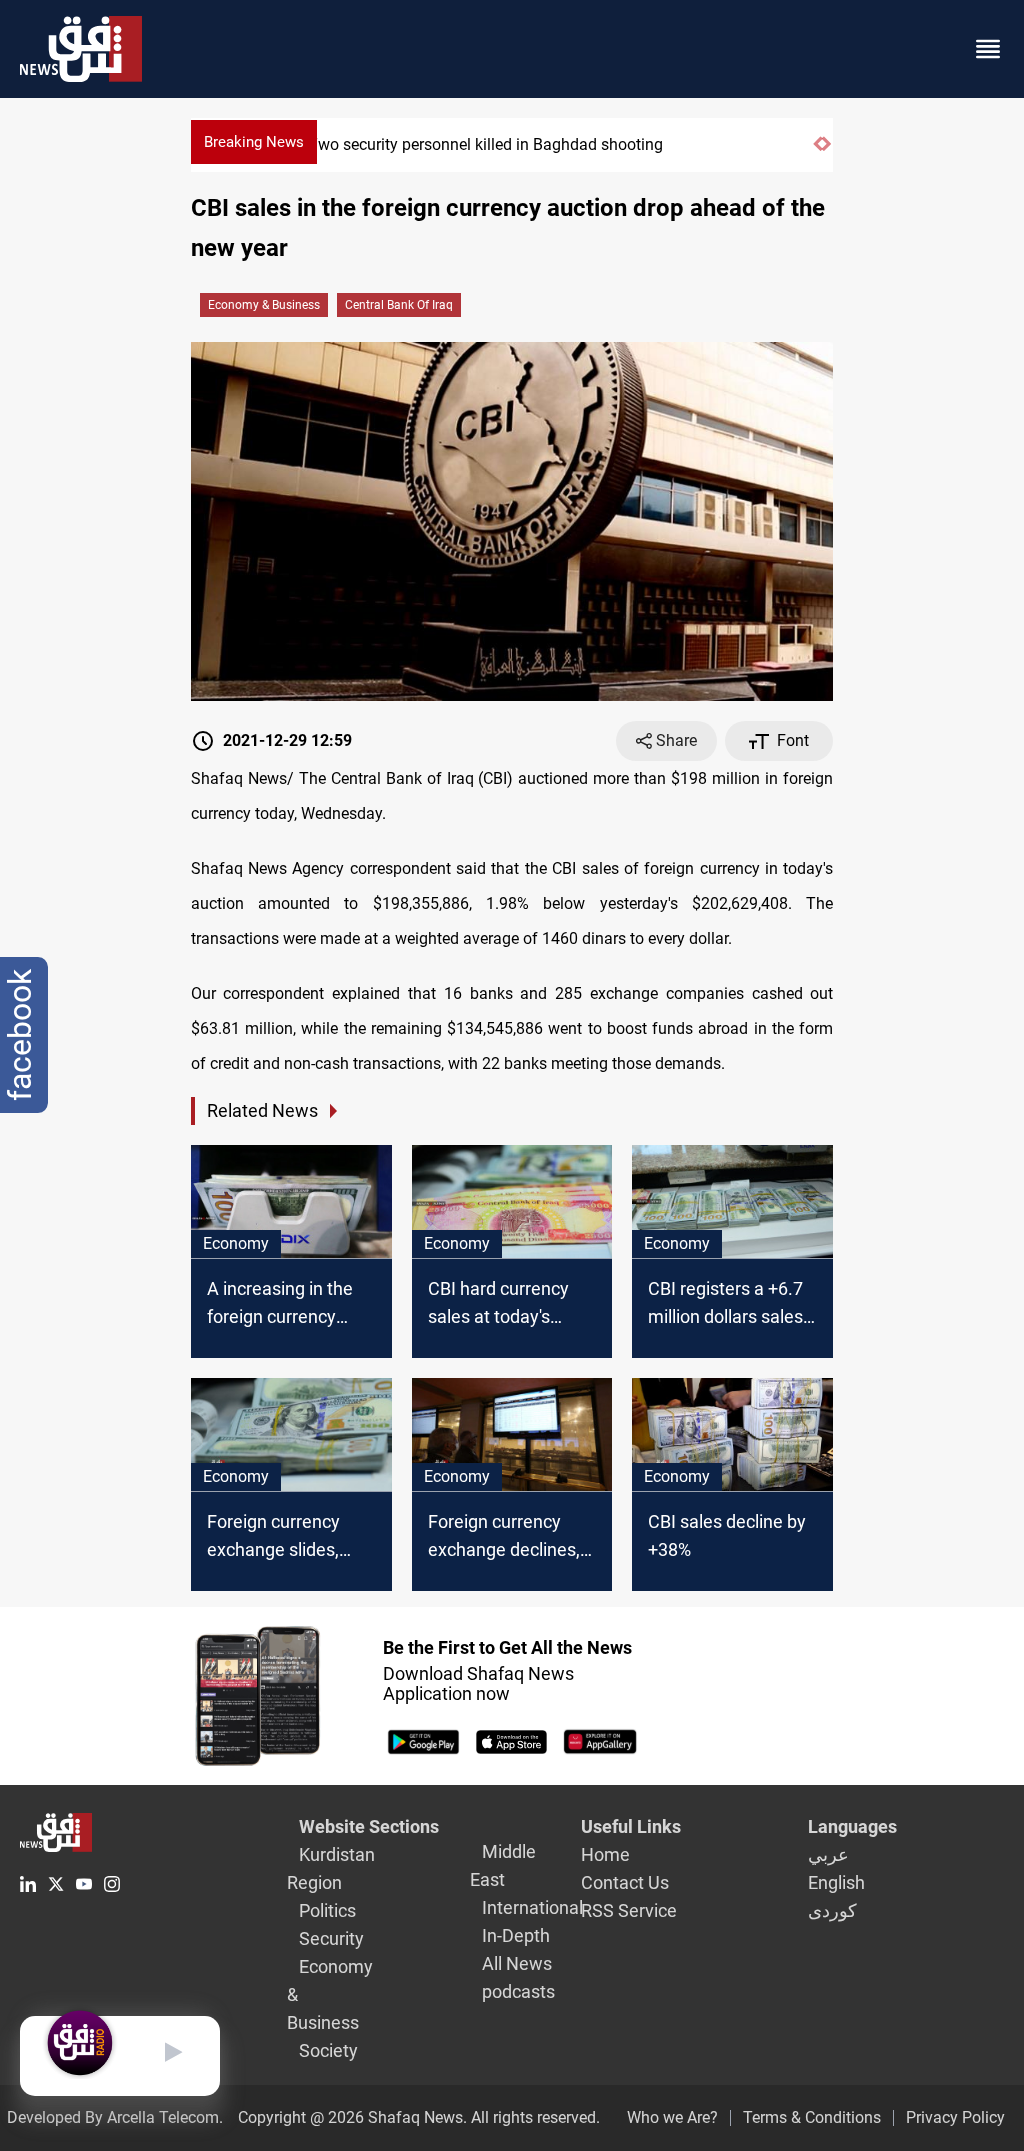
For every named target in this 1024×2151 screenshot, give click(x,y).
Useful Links (631, 1826)
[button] (817, 152)
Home (605, 1854)
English (836, 1882)
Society (328, 2050)
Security (331, 1938)
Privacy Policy (955, 2117)
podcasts (518, 1991)
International (532, 1907)
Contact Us (625, 1882)
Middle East (503, 1865)
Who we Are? (672, 2117)
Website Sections (369, 1826)
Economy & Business (264, 305)
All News (517, 1963)
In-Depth (516, 1935)
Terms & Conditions (812, 2117)
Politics (327, 1910)
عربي (828, 1854)
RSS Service (629, 1910)
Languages (852, 1826)
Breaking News (254, 142)
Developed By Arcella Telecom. (115, 2117)
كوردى (832, 1910)
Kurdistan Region (331, 1868)
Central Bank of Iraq (399, 305)
